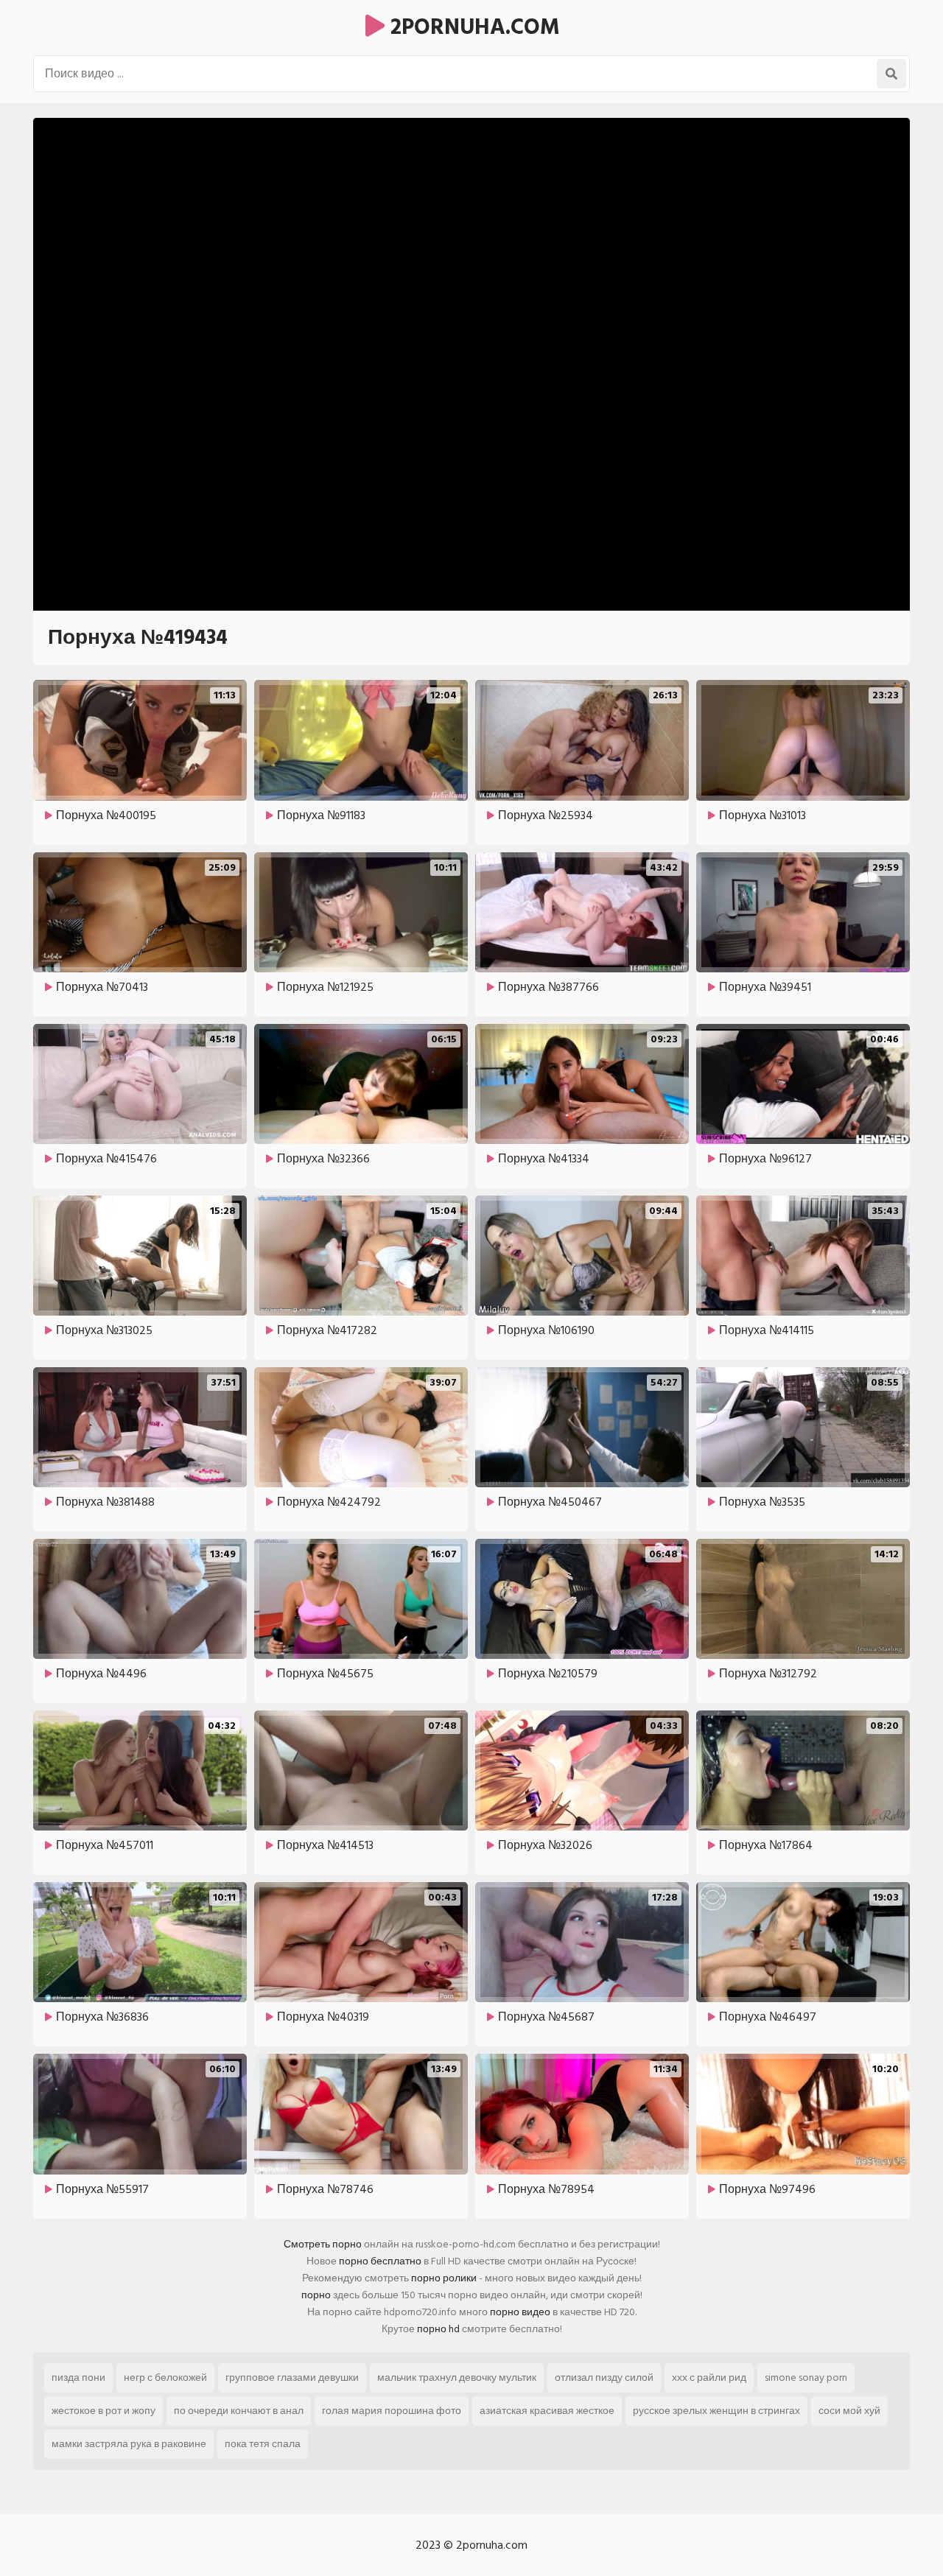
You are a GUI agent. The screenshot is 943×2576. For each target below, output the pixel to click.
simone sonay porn (806, 2377)
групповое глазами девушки (292, 2377)
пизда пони (78, 2377)
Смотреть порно (323, 2244)
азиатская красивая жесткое (547, 2411)
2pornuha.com (472, 27)
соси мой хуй (849, 2411)
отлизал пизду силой (604, 2377)
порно (316, 2295)
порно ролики (444, 2278)
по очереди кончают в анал (239, 2411)
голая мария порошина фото (392, 2411)
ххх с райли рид (709, 2377)
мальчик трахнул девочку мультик (457, 2377)
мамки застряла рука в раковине (129, 2444)
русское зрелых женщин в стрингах (716, 2411)
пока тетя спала (263, 2444)
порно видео (520, 2312)
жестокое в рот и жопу (104, 2411)
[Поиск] (891, 74)
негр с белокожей (165, 2377)
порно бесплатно (380, 2261)
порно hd (438, 2329)
